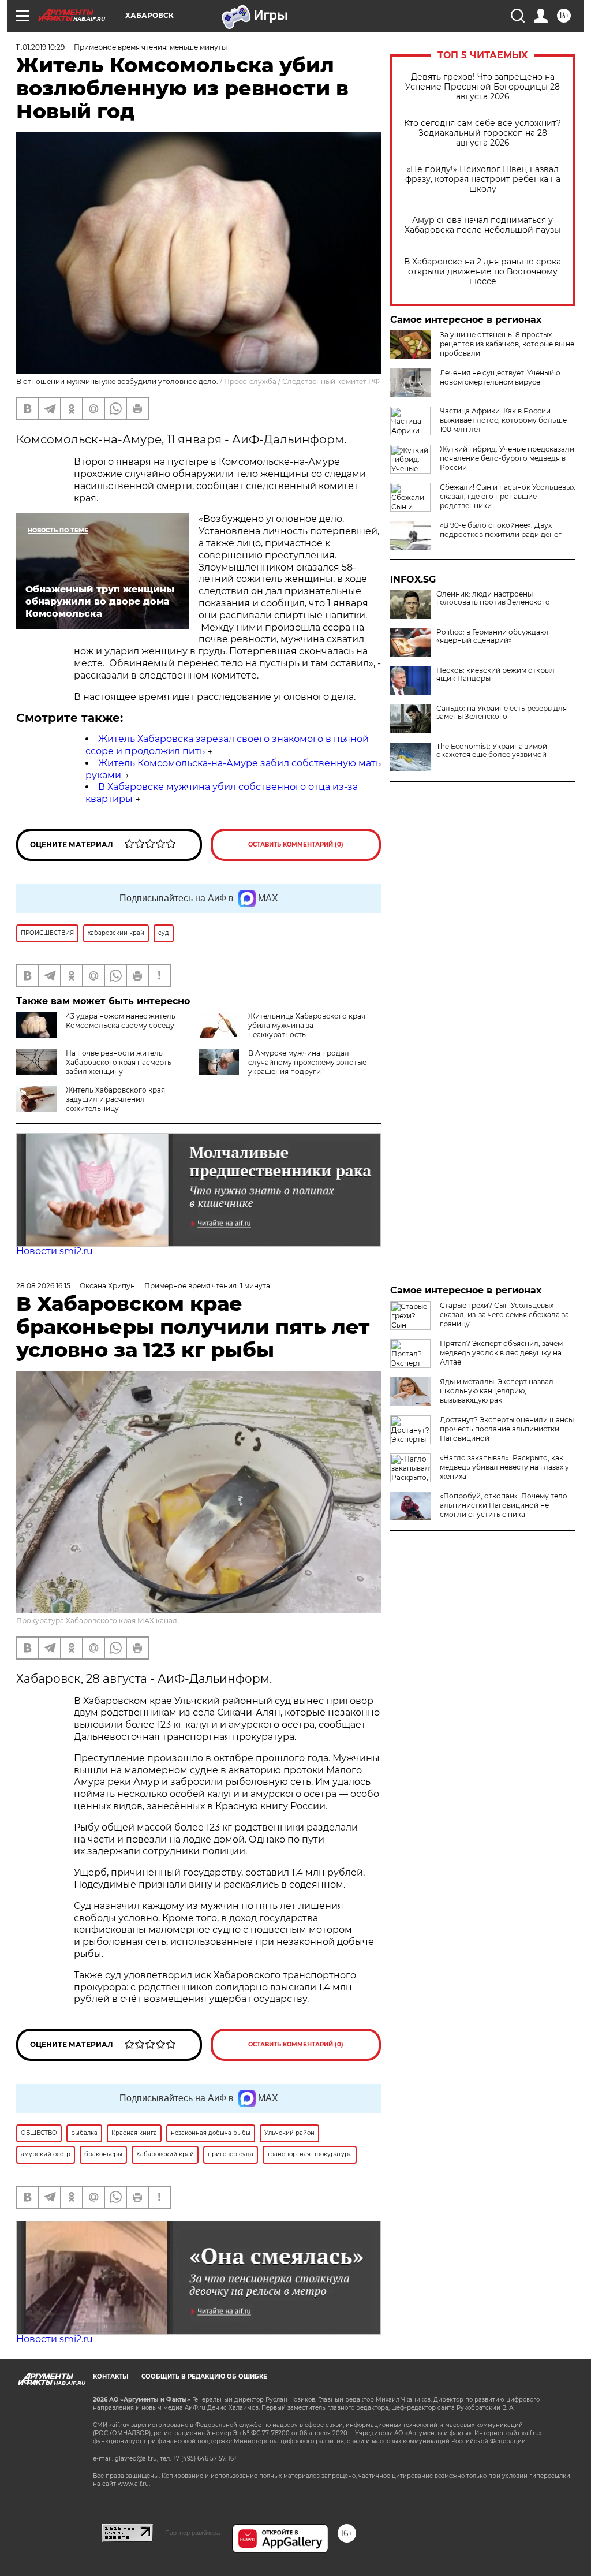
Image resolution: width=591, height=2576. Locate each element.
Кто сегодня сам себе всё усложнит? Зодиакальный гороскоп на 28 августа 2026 (482, 133)
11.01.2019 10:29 (40, 47)
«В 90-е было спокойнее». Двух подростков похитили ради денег (501, 530)
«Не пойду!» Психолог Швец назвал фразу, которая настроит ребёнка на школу (483, 179)
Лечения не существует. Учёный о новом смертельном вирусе (500, 377)
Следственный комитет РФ (331, 381)
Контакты (111, 2376)
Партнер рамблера (192, 2533)
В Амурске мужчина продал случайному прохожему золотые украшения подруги (307, 1062)
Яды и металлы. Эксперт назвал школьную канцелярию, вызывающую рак (497, 1391)
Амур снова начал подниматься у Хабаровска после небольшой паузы (482, 225)
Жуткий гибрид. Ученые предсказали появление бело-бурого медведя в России (507, 458)
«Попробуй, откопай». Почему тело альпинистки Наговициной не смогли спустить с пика (504, 1505)
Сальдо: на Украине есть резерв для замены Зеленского (502, 713)
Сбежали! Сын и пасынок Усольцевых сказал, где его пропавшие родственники (507, 496)
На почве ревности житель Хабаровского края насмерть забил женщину (119, 1062)
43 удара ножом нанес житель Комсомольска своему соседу (121, 1021)
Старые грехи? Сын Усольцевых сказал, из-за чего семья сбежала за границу (504, 1315)
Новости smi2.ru (55, 1251)
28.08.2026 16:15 (43, 1286)
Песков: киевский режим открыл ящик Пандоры (495, 674)
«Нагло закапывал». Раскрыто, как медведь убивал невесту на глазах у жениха (504, 1467)
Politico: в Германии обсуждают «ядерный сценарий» (493, 636)
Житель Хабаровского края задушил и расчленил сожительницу (115, 1099)
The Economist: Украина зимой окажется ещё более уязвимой (492, 751)
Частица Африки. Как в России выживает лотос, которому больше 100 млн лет (503, 420)
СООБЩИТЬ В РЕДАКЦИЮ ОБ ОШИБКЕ (204, 2376)
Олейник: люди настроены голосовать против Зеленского (493, 598)
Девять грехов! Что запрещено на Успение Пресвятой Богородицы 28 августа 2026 (482, 87)
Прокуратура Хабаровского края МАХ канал (97, 1621)
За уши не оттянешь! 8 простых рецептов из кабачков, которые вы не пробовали (507, 344)
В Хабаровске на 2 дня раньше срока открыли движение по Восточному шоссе (482, 272)
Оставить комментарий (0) (296, 845)
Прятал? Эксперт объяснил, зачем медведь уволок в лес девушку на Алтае (501, 1353)
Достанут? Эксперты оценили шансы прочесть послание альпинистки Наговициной (507, 1429)
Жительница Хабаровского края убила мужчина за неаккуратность (307, 1025)
